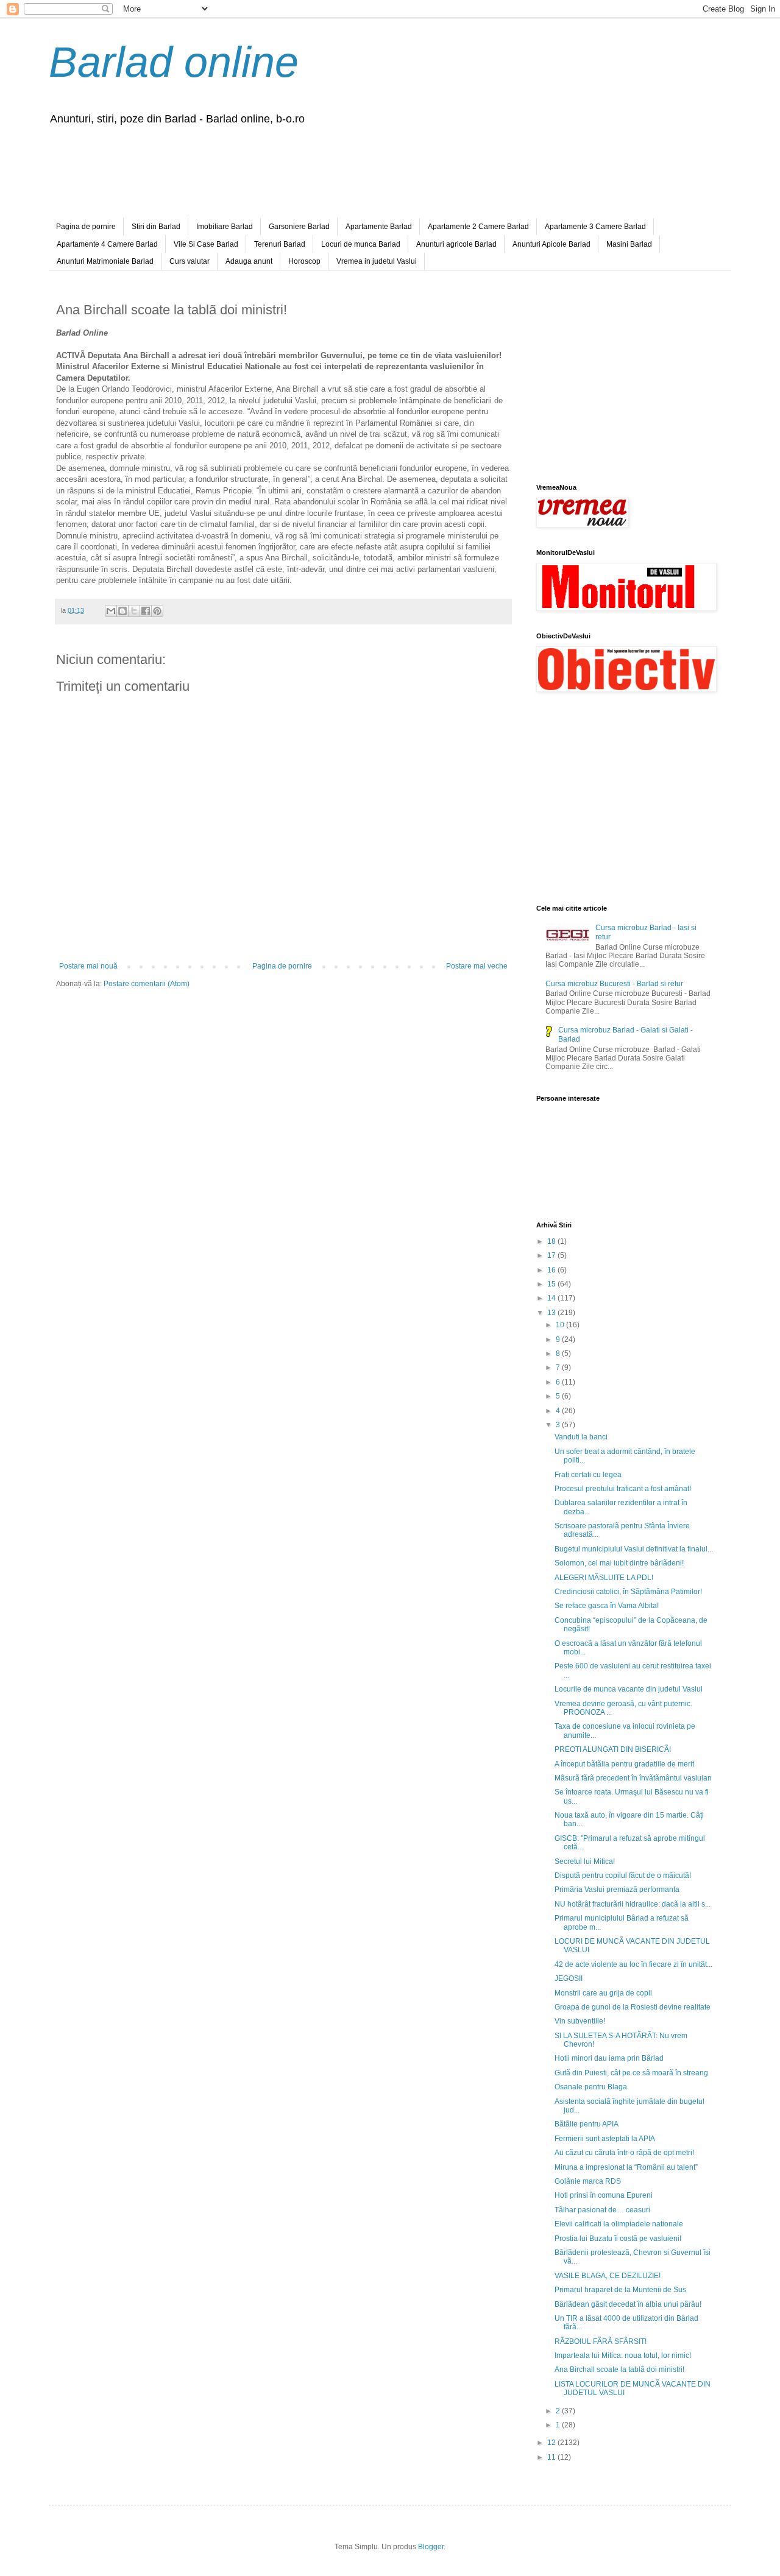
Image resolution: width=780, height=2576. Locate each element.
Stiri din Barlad (156, 227)
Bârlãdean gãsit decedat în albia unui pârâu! (628, 2304)
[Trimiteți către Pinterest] (157, 611)
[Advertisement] (363, 169)
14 (552, 1298)
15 (552, 1284)
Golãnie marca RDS (588, 2181)
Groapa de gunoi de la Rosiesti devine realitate (633, 2007)
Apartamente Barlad (379, 227)
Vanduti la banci (581, 1437)
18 (552, 1241)
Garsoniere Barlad (299, 227)
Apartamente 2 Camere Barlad (478, 227)
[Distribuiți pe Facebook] (146, 611)
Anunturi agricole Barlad (456, 244)
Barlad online (174, 62)
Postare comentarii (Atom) (147, 984)
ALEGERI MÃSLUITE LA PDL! (604, 1578)
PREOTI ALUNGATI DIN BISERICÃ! (613, 1749)
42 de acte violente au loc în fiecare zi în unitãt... (633, 1964)
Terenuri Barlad (280, 244)
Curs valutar (190, 261)
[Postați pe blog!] (122, 611)
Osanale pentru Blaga (591, 2087)
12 (552, 2443)
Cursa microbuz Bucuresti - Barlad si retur (614, 984)
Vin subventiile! (580, 2021)
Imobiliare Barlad (225, 227)
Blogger (431, 2547)
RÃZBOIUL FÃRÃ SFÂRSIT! (601, 2341)
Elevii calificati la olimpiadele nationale (619, 2224)
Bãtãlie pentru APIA (587, 2124)
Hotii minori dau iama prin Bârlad (609, 2058)
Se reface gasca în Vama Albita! (607, 1606)
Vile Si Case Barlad (206, 244)
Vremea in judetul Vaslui (377, 261)
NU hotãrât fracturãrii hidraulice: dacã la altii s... (633, 1904)
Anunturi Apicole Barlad (551, 244)
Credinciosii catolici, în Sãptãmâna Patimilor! (628, 1592)
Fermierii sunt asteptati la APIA (605, 2139)
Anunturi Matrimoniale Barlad (105, 261)
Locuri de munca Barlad (361, 244)
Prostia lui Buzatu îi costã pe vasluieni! (618, 2239)
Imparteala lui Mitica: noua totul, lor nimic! (623, 2355)
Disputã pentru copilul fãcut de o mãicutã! (623, 1876)
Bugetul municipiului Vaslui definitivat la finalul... (634, 1549)
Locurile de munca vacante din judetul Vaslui (629, 1689)
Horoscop (304, 261)
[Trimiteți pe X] (134, 611)
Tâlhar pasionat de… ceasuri (602, 2210)
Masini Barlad (629, 244)
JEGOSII (569, 1978)
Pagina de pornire (86, 227)
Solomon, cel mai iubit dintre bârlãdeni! (619, 1563)
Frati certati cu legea (588, 1475)
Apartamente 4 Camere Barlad (107, 244)
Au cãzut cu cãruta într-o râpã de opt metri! (624, 2153)
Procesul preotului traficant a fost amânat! (623, 1489)
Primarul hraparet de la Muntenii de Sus (620, 2290)
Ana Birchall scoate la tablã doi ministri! (619, 2370)
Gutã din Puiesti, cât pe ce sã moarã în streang (631, 2073)
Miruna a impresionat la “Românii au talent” (626, 2167)
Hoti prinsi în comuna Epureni (604, 2195)
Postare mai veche (477, 966)
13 (552, 1313)
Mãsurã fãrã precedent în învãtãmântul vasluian (633, 1778)
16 (552, 1270)
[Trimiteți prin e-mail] (111, 611)
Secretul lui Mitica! (585, 1861)
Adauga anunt (249, 261)
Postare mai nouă (88, 966)
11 (552, 2457)
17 (552, 1255)
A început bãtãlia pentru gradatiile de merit (624, 1764)
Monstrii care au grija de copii (603, 1993)
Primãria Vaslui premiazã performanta (617, 1890)
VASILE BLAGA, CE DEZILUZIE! (608, 2276)
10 (561, 1325)
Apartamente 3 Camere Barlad (595, 227)
